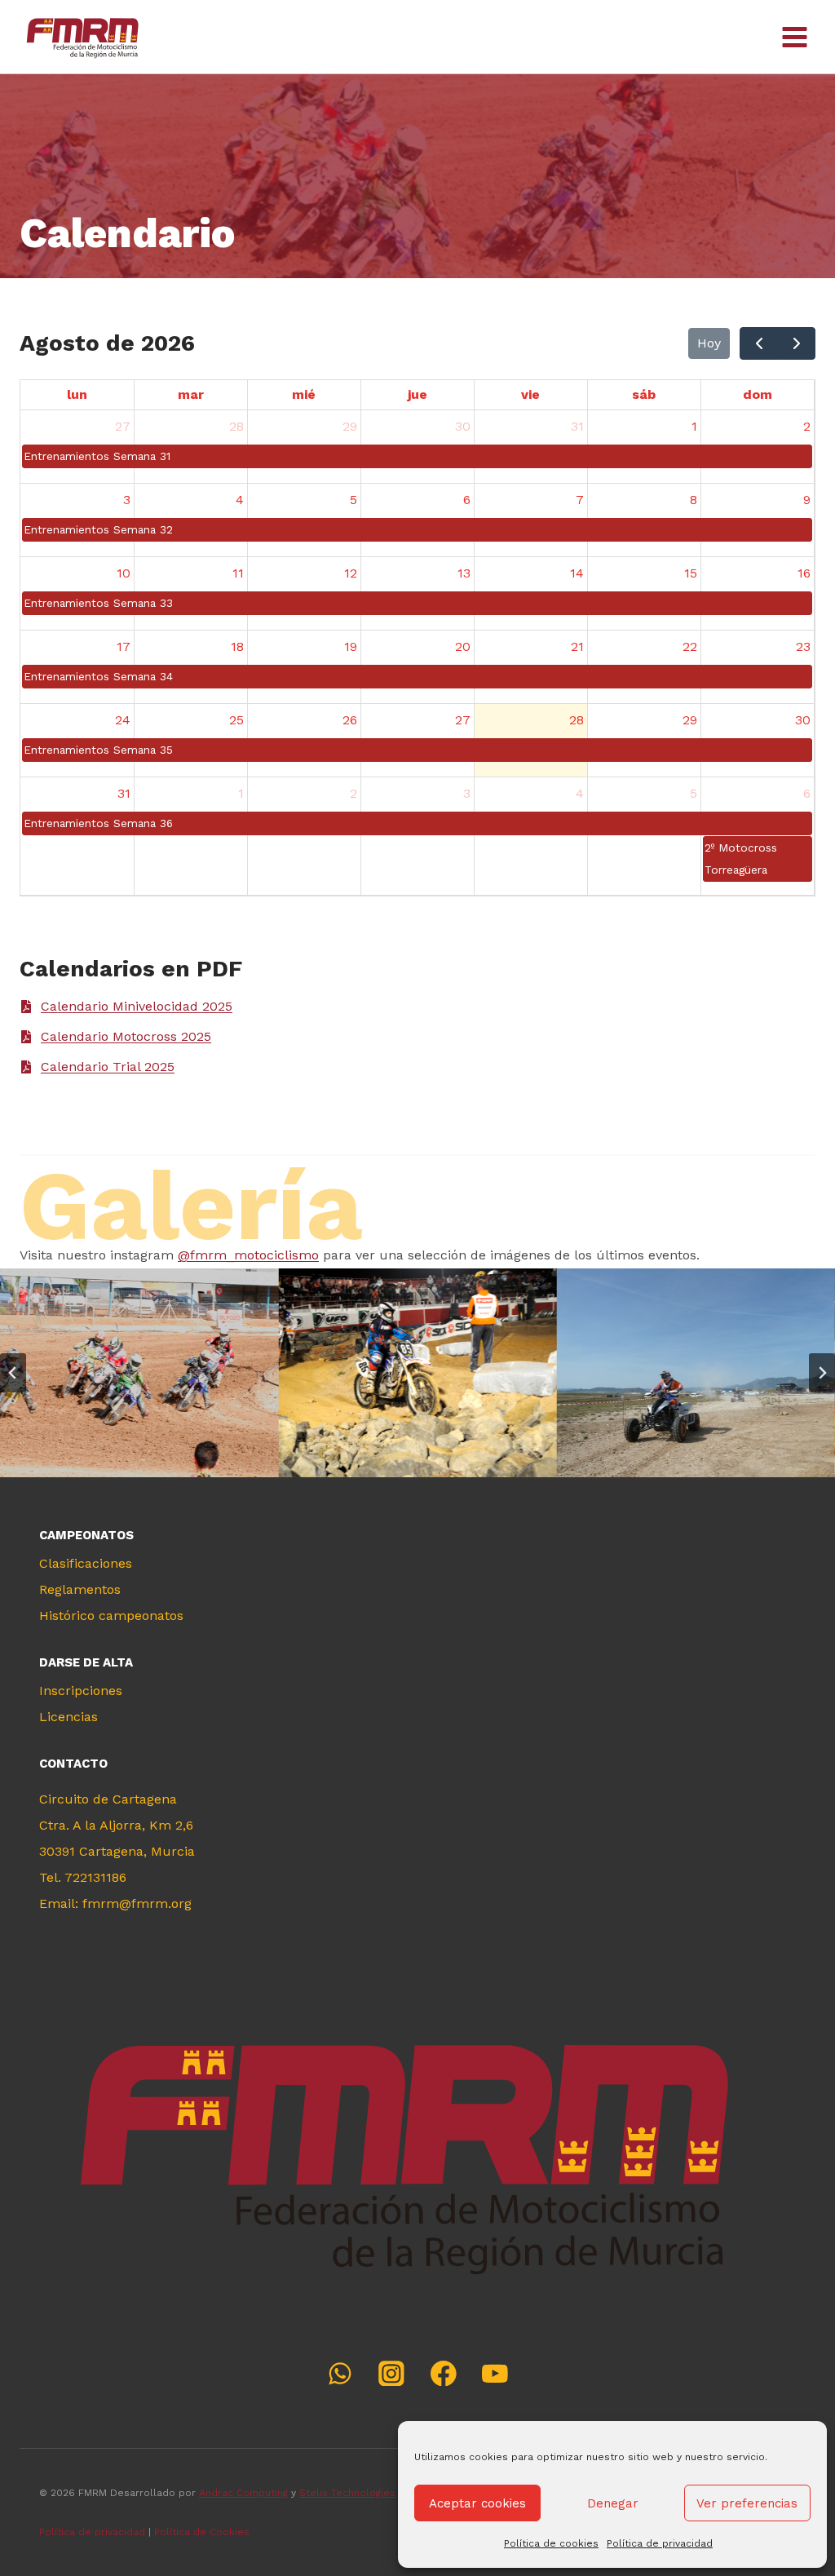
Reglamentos (80, 1589)
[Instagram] (392, 2373)
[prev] (759, 343)
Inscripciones (81, 1691)
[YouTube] (495, 2373)
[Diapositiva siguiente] (822, 1373)
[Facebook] (443, 2373)
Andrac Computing (243, 2493)
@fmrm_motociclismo (248, 1255)
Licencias (68, 1717)
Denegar (613, 2503)
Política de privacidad (660, 2543)
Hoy (709, 343)
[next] (796, 343)
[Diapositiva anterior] (13, 1373)
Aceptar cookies (477, 2503)
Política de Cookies (203, 2532)
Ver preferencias (747, 2503)
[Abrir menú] (794, 37)
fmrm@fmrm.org (137, 1903)
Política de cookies (551, 2543)
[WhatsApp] (340, 2373)
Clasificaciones (86, 1563)
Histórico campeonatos (111, 1616)
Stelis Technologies (347, 2493)
